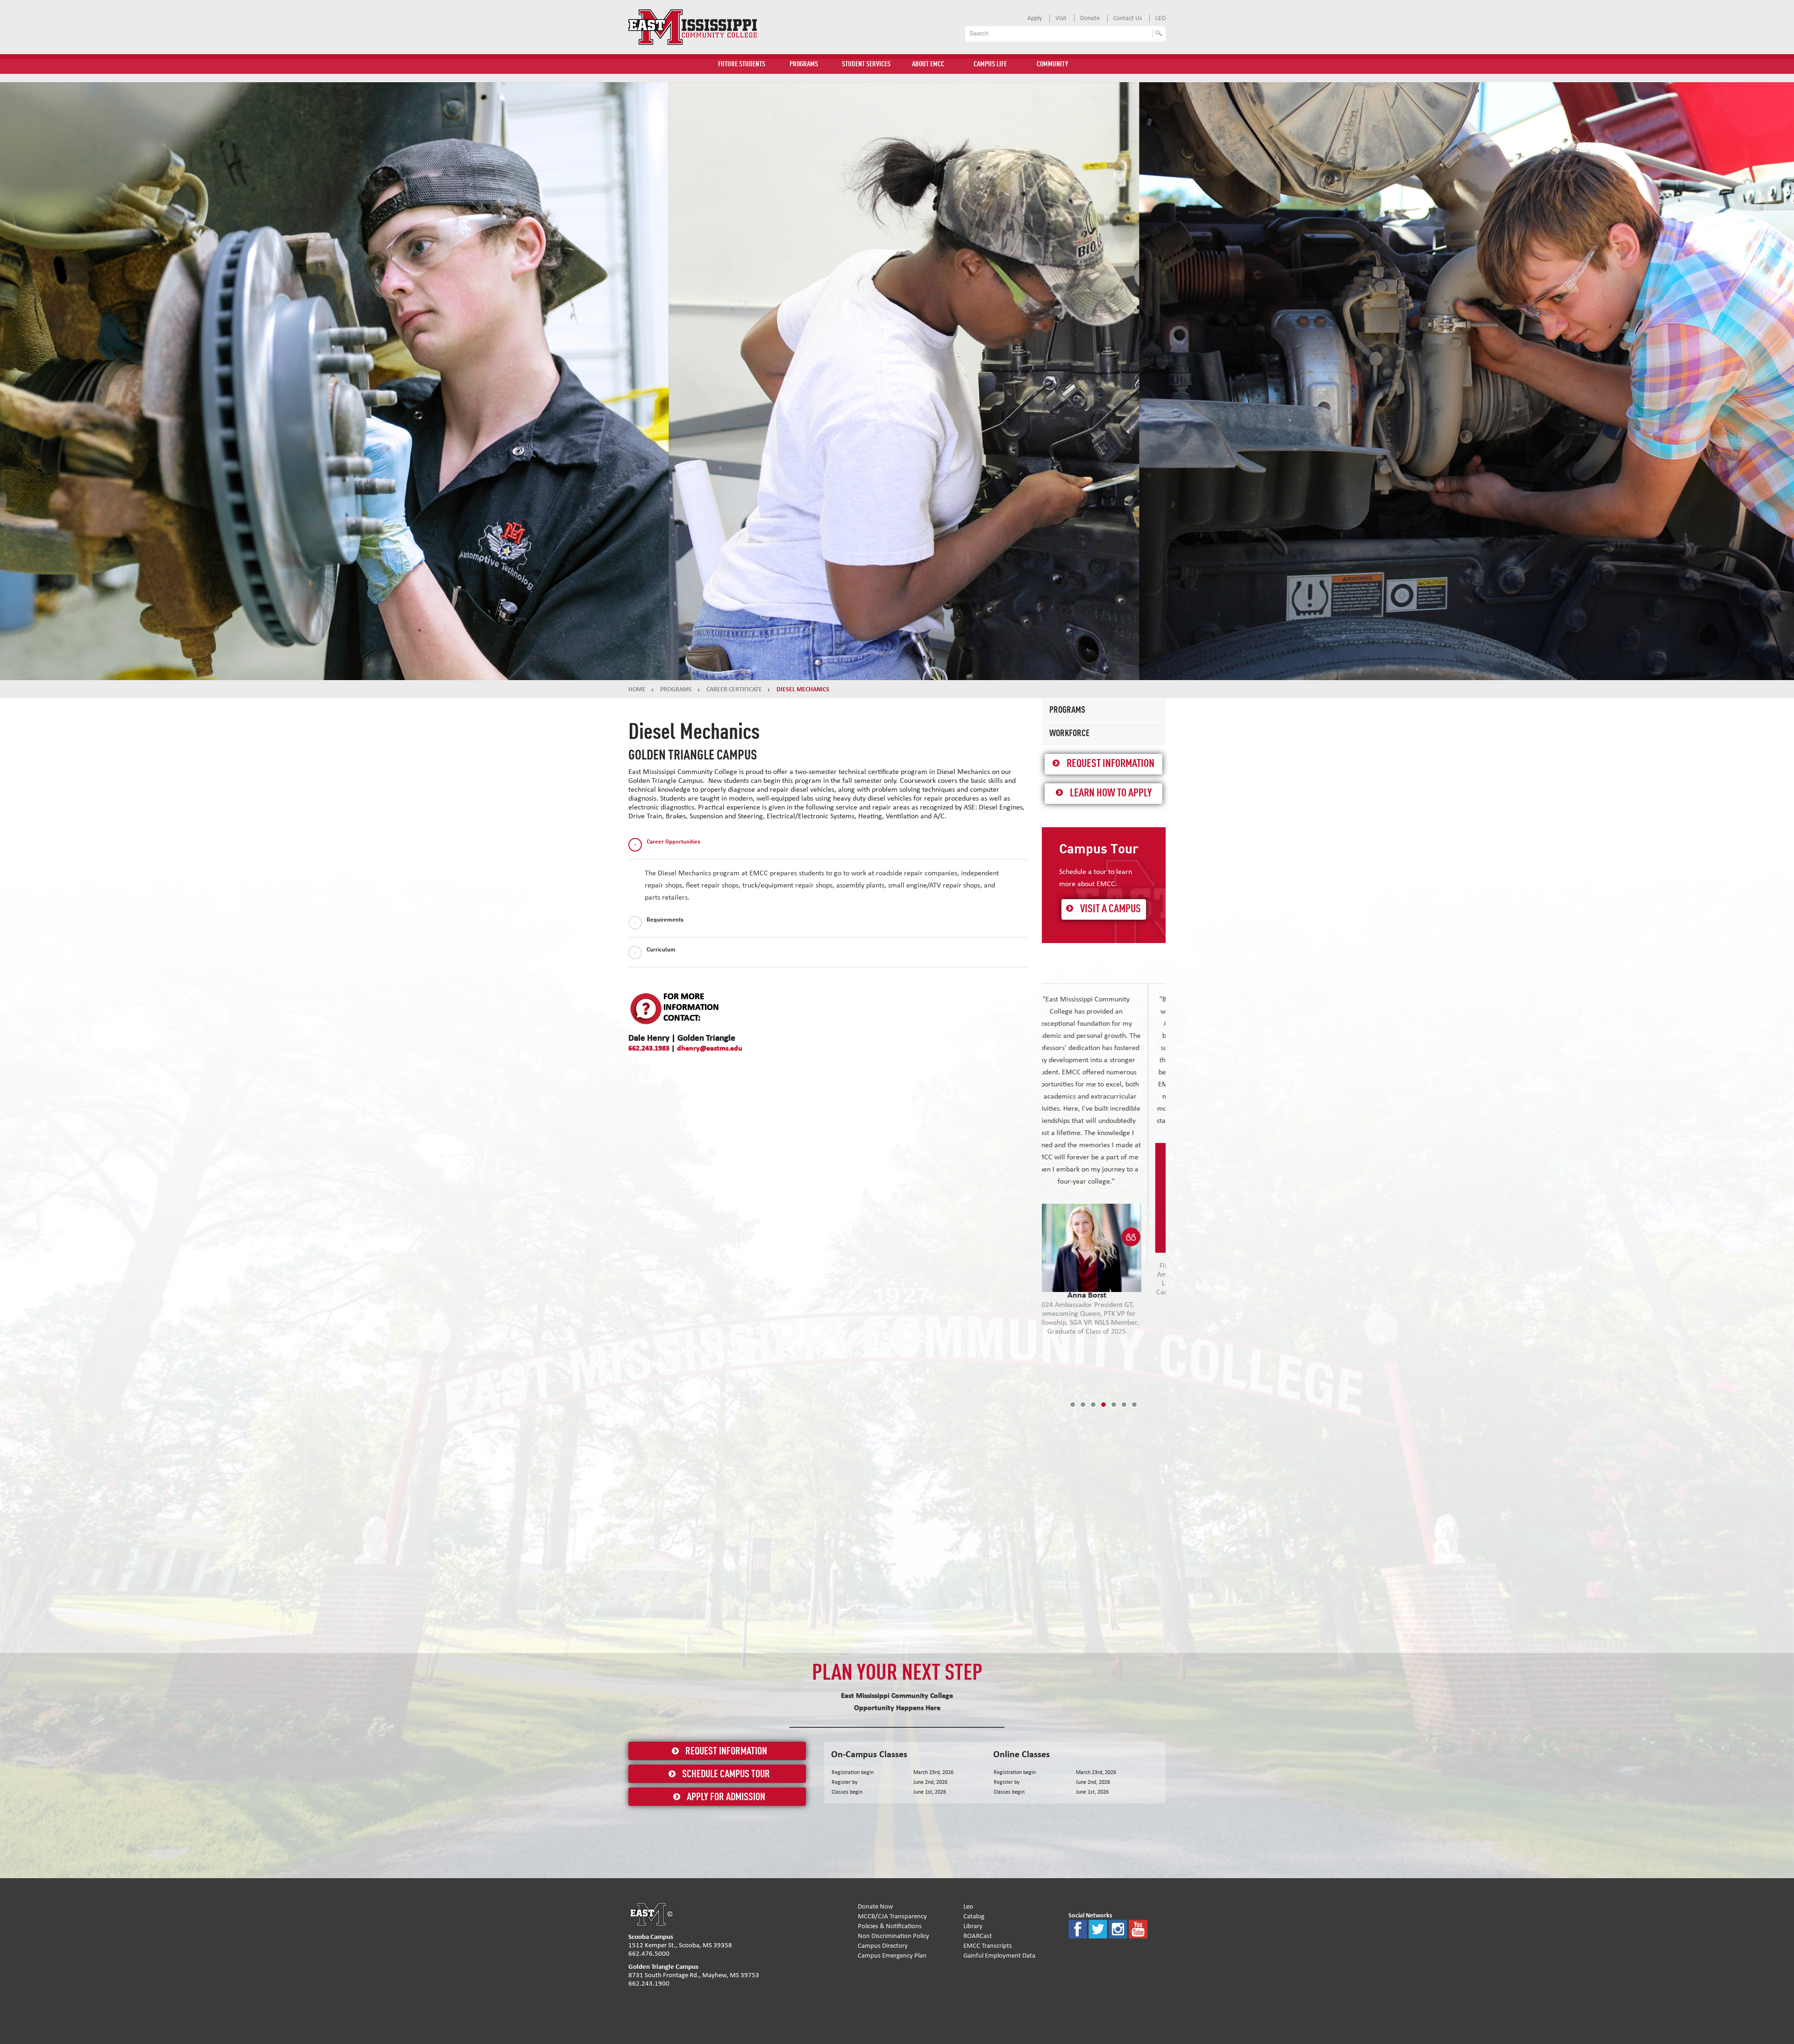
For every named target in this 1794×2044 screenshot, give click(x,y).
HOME (637, 689)
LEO (1160, 18)
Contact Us (1128, 18)
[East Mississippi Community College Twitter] (1098, 1928)
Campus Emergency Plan (892, 1955)
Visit (1061, 18)
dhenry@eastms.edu (710, 1048)
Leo (968, 1906)
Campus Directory (883, 1946)
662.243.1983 (649, 1048)
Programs (1067, 710)
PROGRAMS (804, 64)
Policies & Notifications (890, 1926)
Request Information (1111, 764)
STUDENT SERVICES (866, 64)
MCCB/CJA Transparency (892, 1916)
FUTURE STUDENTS (742, 64)
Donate (1090, 18)
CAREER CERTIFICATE (734, 689)
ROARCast (978, 1936)
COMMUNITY (1052, 64)
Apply (1035, 18)
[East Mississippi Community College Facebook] (1078, 1928)
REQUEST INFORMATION (726, 1752)
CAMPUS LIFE (990, 64)
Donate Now (876, 1906)
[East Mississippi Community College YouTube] (1138, 1928)
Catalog (974, 1916)
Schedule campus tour (726, 1774)
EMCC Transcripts (988, 1946)
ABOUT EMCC (928, 64)
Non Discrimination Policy (893, 1936)
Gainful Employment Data (999, 1955)
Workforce (1069, 734)
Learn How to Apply (1111, 794)
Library (973, 1926)
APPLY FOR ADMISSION (726, 1797)
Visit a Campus (1111, 909)
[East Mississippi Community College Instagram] (1118, 1928)
